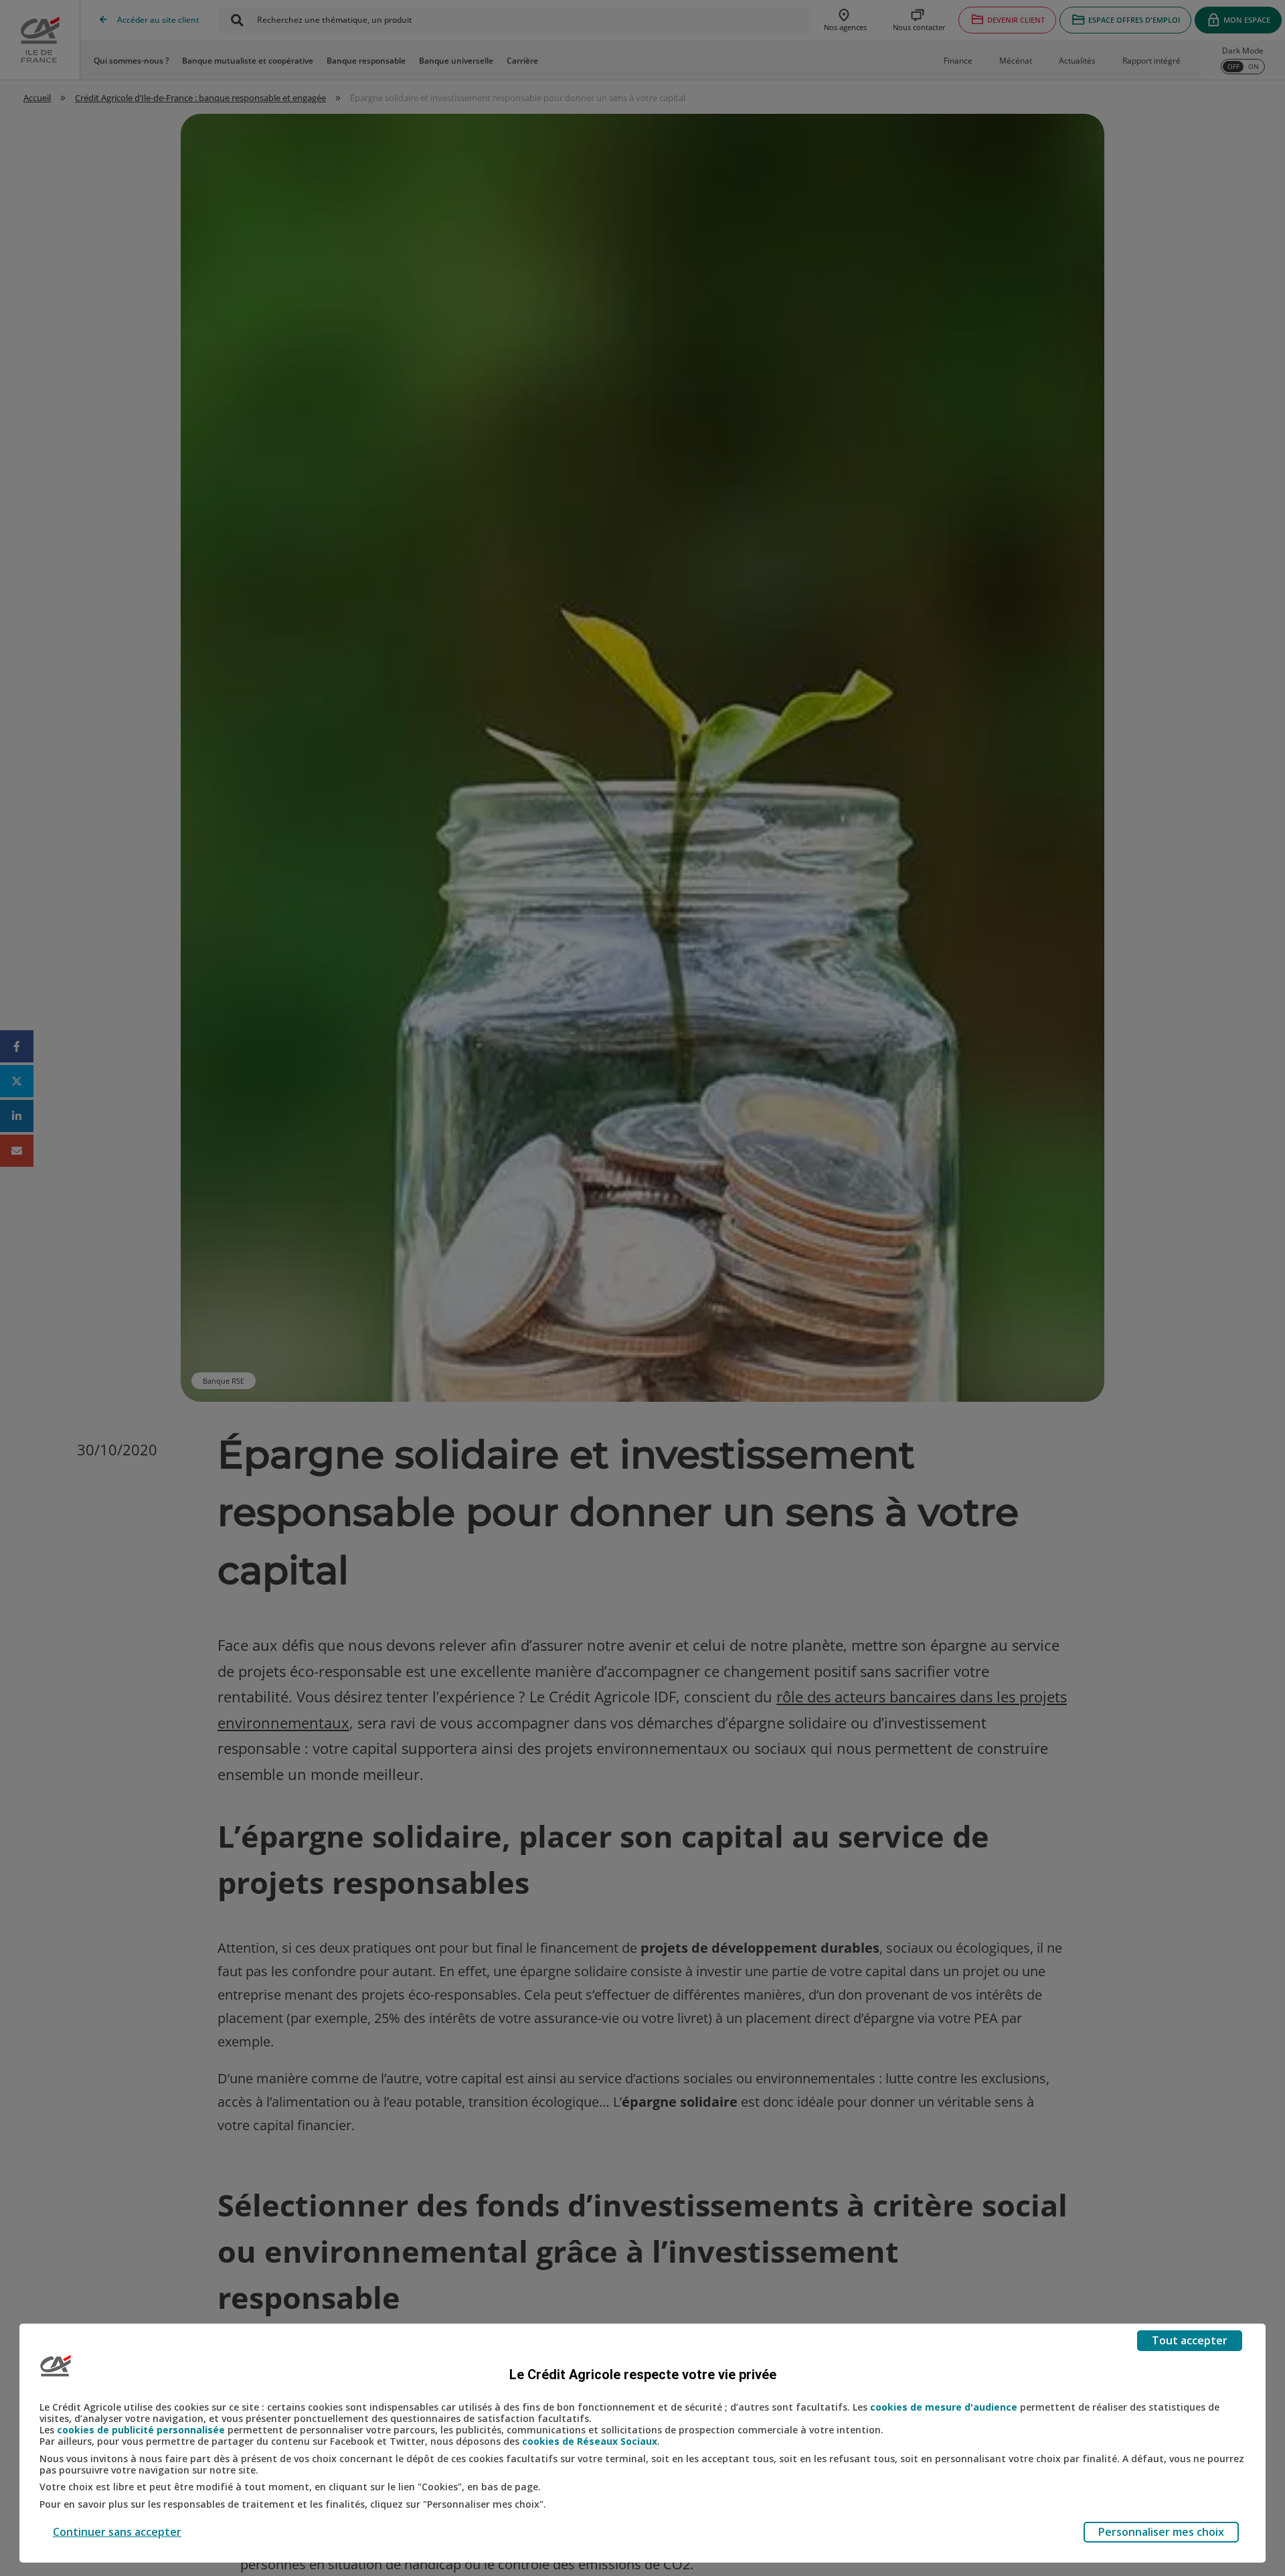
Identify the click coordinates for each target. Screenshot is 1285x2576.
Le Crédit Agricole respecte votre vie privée (643, 2374)
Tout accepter (1190, 2340)
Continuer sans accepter (117, 2532)
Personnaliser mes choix (1161, 2532)
